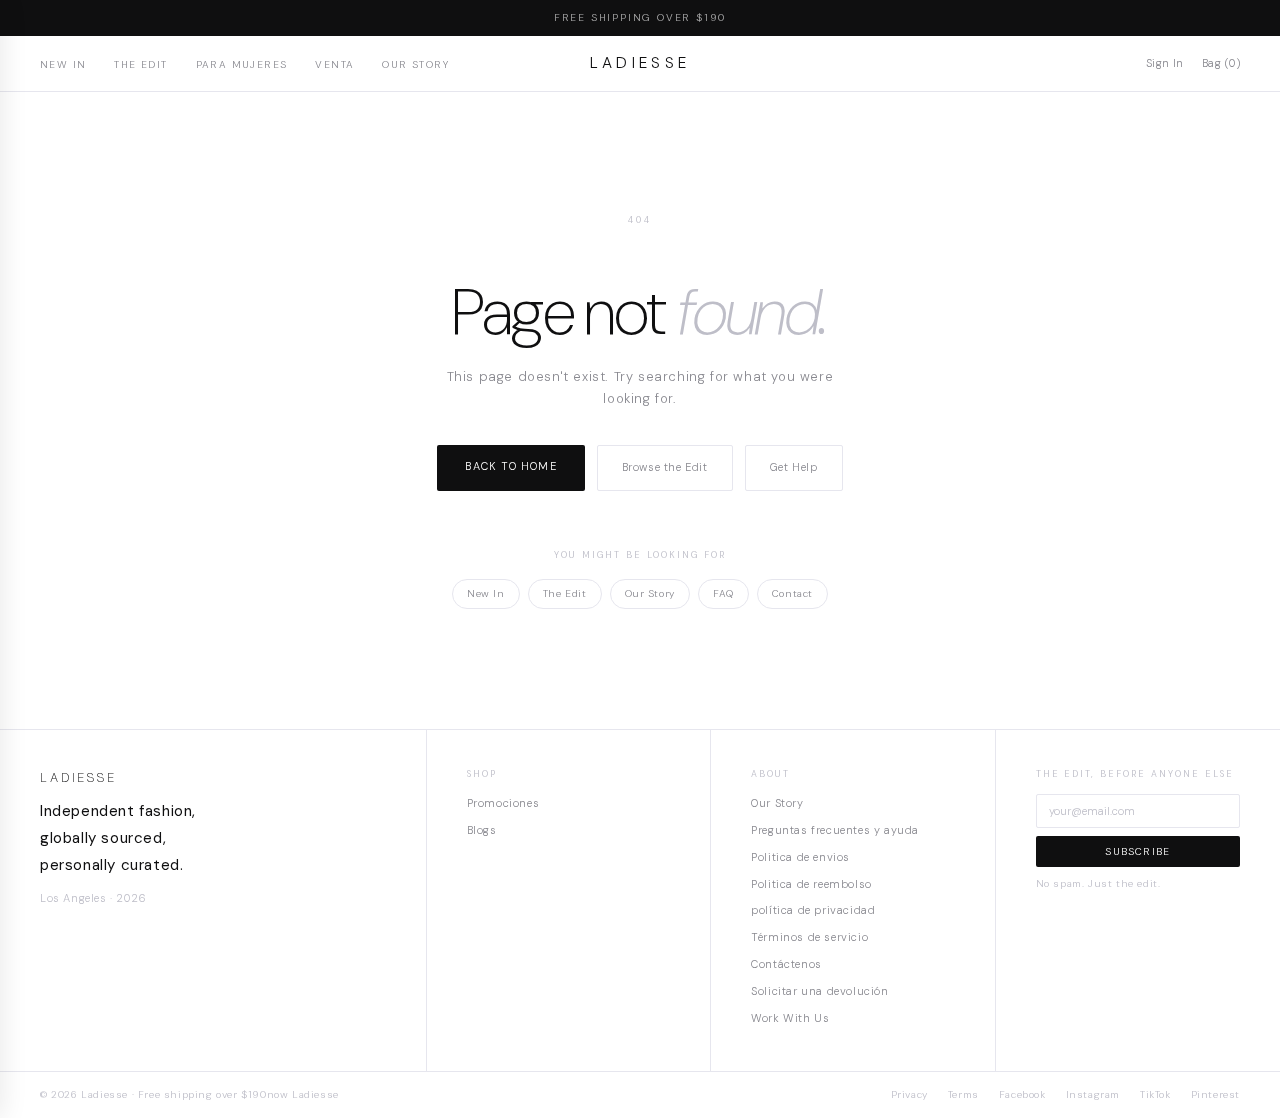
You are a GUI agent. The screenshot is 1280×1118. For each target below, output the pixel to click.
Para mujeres (242, 64)
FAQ (723, 593)
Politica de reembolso (811, 884)
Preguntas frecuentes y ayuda (835, 830)
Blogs (482, 830)
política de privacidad (813, 910)
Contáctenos (786, 964)
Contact (792, 593)
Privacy (909, 1094)
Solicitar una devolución (819, 991)
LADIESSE (640, 63)
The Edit (140, 64)
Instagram (1093, 1094)
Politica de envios (800, 857)
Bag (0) (1221, 63)
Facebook (1022, 1094)
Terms (963, 1094)
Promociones (503, 803)
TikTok (1155, 1094)
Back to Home (510, 466)
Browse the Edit (665, 467)
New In (63, 64)
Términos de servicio (809, 937)
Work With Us (790, 1018)
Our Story (415, 64)
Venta (334, 64)
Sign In (1165, 63)
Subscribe (1137, 851)
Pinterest (1215, 1094)
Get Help (794, 467)
